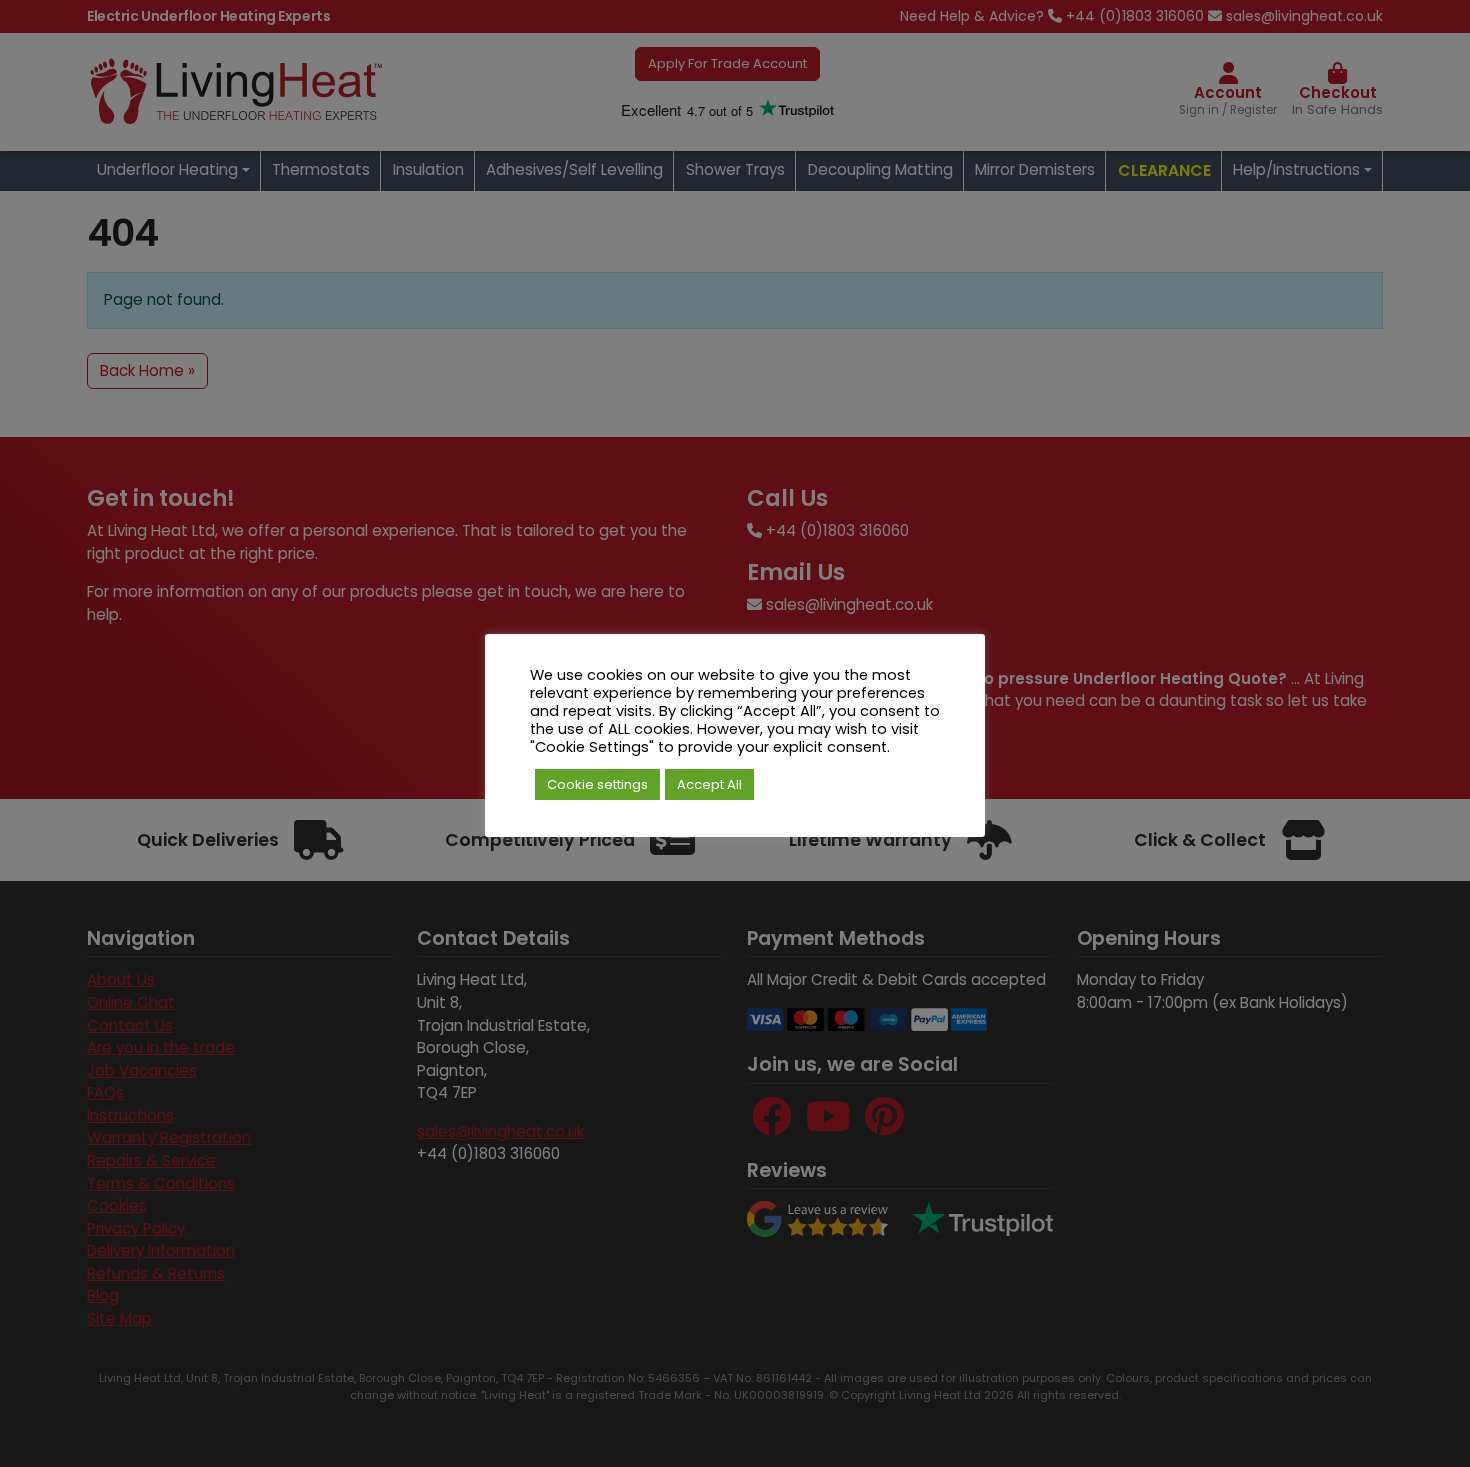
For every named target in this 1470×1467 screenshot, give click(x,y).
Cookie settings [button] (597, 784)
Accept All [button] (709, 784)
